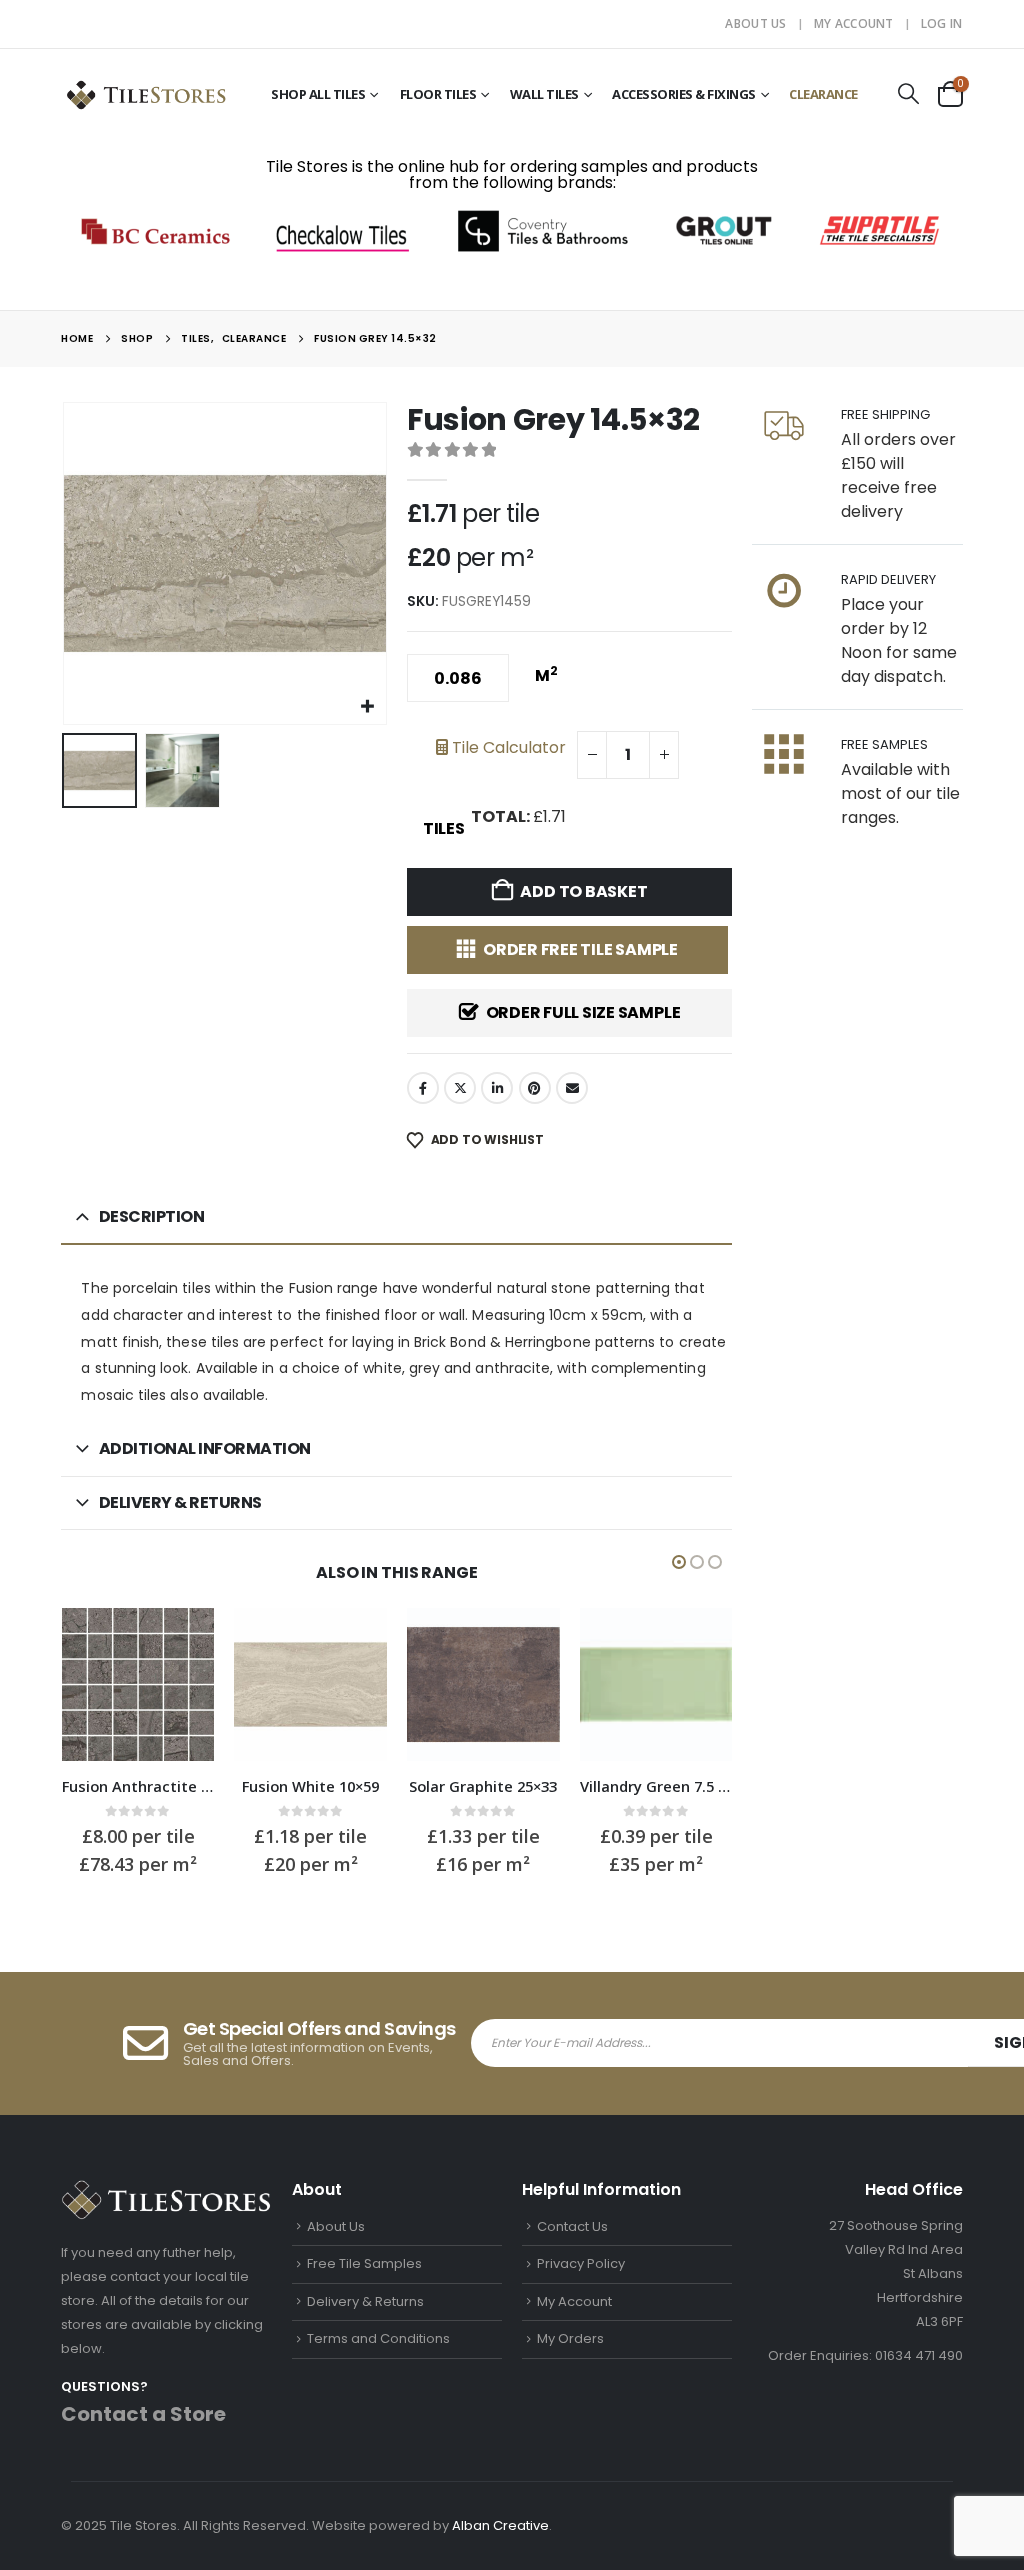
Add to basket (583, 891)
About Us (755, 23)
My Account (854, 23)
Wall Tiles (544, 94)
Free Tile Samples (364, 2263)
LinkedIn (497, 1088)
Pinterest (535, 1088)
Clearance (823, 94)
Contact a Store (143, 2414)
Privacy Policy (581, 2263)
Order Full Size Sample (583, 1012)
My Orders (570, 2338)
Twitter (460, 1088)
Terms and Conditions (378, 2338)
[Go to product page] (138, 1684)
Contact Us (572, 2226)
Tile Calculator (507, 747)
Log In (942, 23)
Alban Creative (500, 2525)
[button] (909, 94)
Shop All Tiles (318, 94)
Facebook (423, 1088)
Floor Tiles (438, 94)
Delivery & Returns (365, 2301)
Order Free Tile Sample (580, 949)
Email (572, 1088)
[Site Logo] (146, 94)
